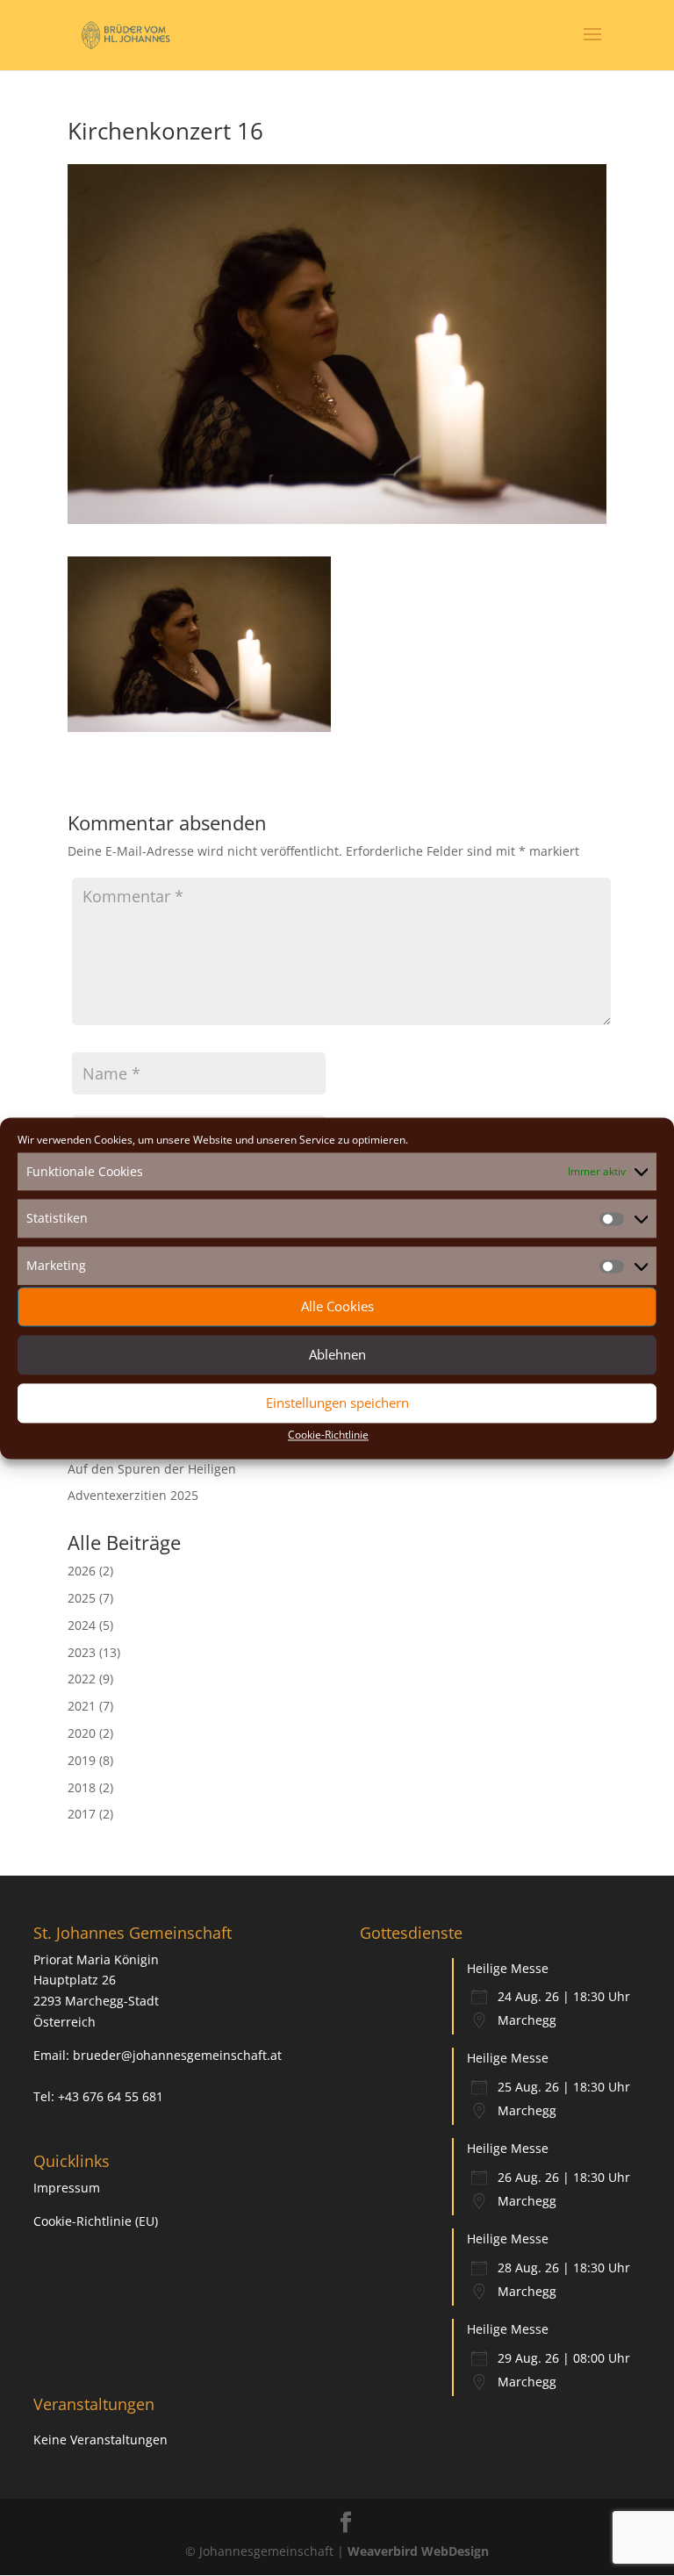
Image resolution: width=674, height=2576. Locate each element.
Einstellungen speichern (337, 1403)
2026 (82, 1571)
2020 (82, 1733)
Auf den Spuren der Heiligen (152, 1469)
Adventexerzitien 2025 (133, 1495)
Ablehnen (337, 1355)
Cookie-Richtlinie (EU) (96, 2221)
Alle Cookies (337, 1307)
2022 (82, 1679)
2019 (82, 1760)
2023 (82, 1652)
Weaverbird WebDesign (418, 2551)
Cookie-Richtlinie (328, 1435)
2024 (82, 1625)
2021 (82, 1706)
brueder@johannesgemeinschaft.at (177, 2055)
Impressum (67, 2188)
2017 (82, 1814)
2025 (82, 1598)
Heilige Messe (508, 1968)
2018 (82, 1787)
